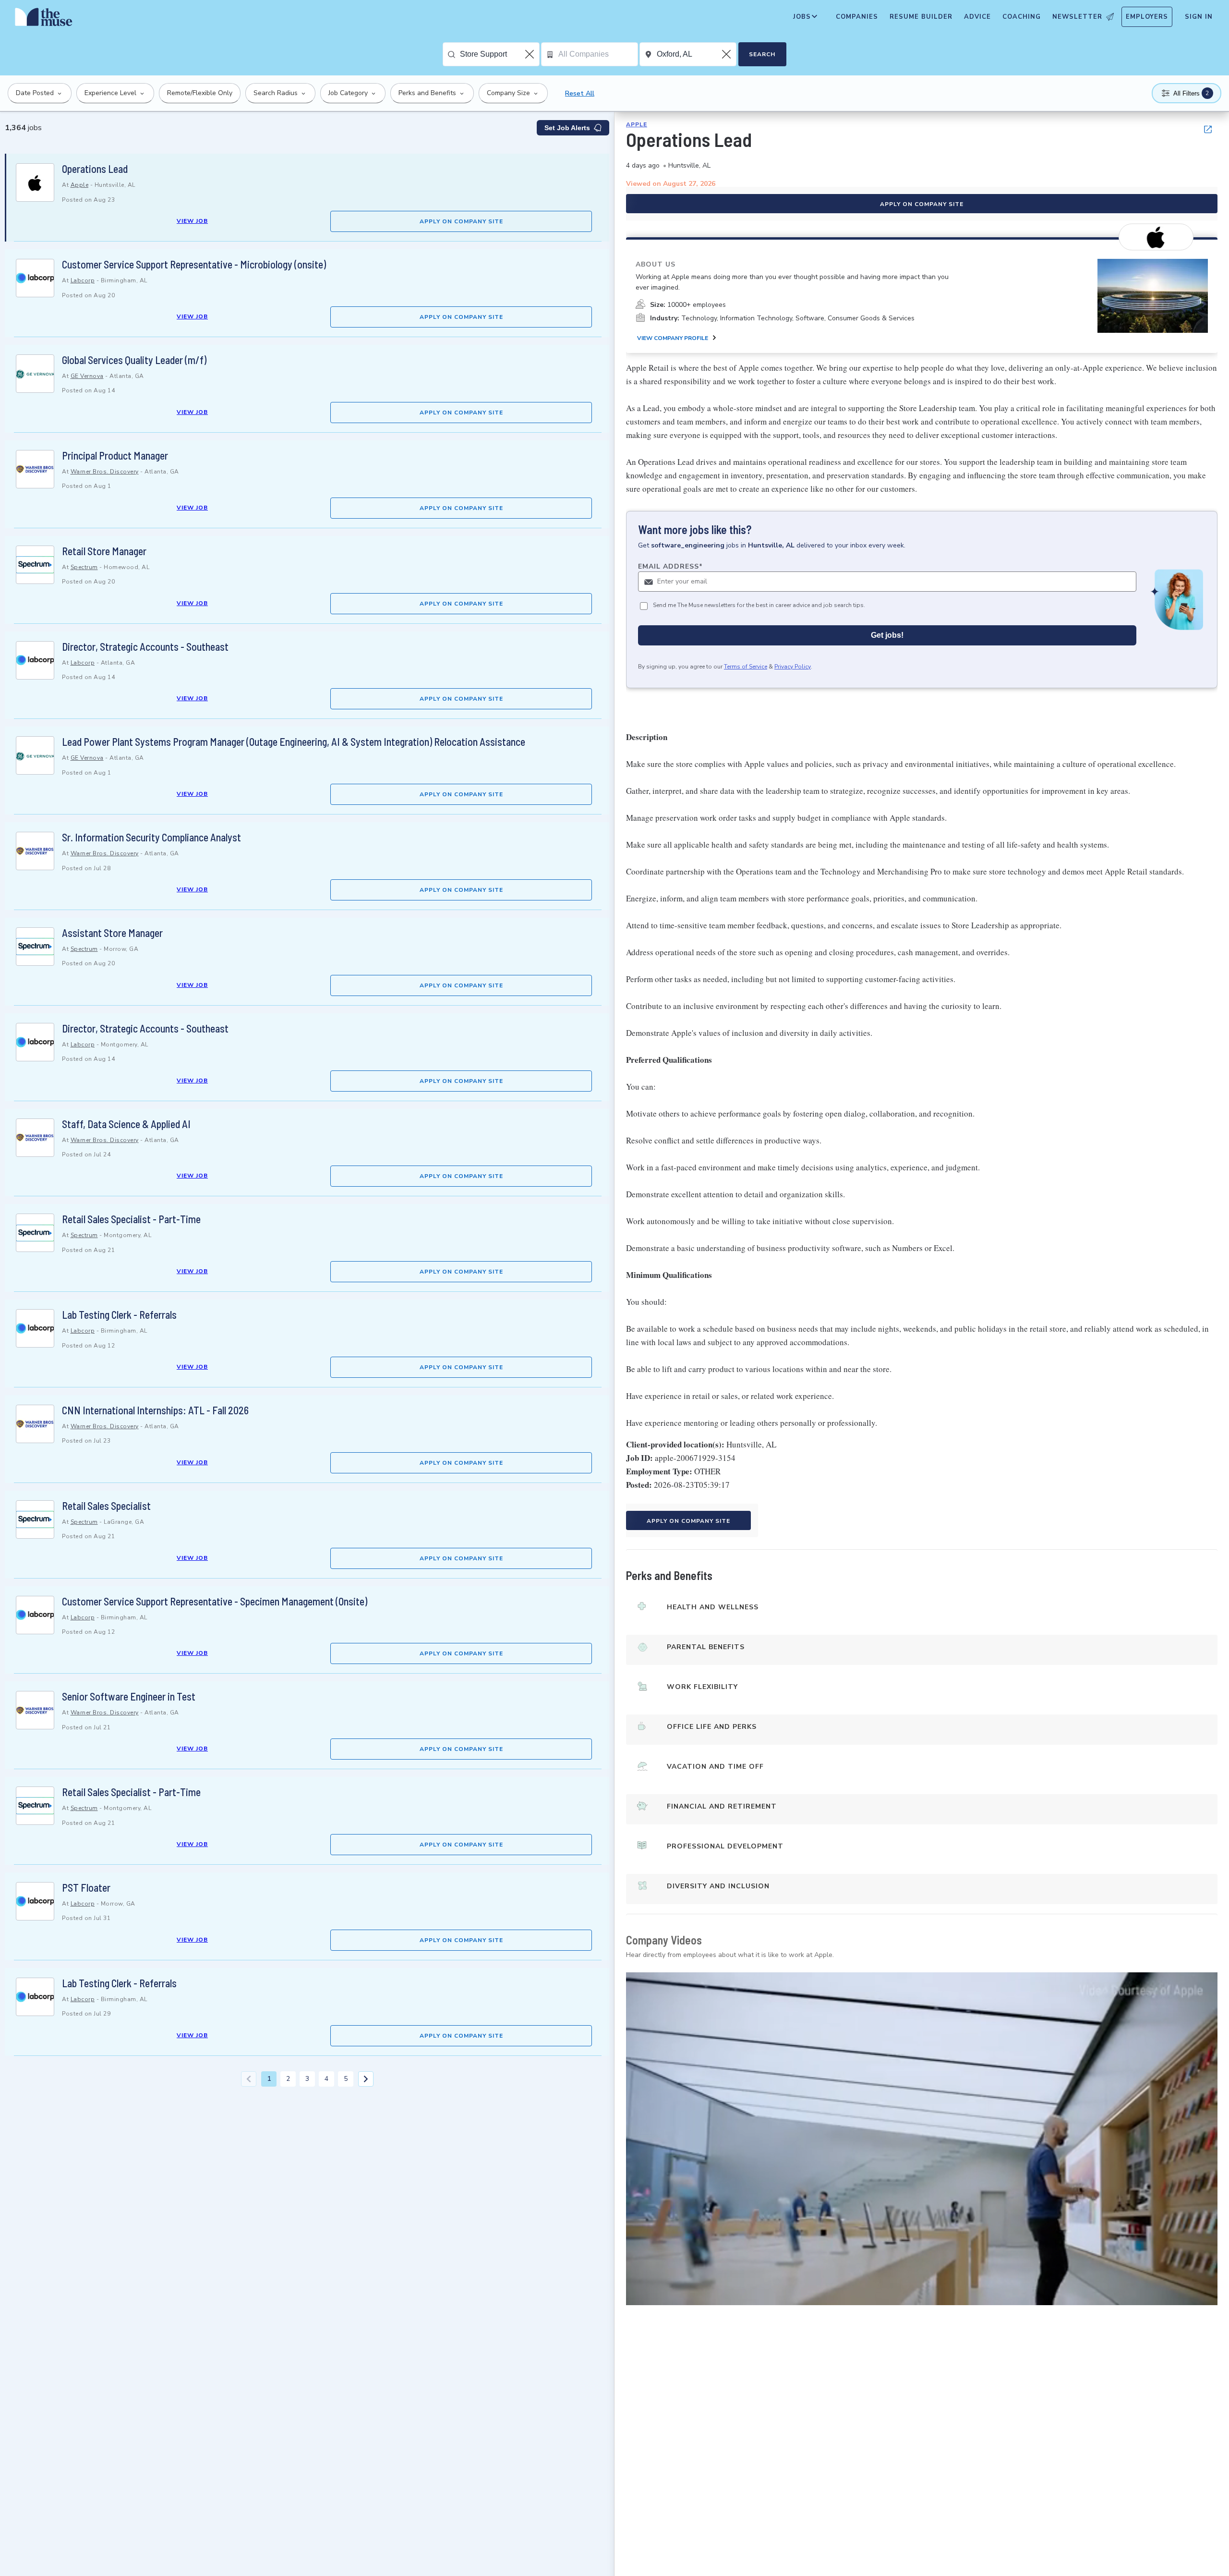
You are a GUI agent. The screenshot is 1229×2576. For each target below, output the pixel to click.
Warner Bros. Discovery (105, 472)
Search (762, 54)
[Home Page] (44, 19)
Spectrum (84, 567)
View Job (192, 221)
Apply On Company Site (461, 221)
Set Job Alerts (567, 128)
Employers (1147, 17)
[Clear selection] (530, 54)
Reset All (580, 93)
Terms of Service (746, 667)
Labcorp (83, 280)
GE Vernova (87, 376)
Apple (80, 185)
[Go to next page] (366, 2079)
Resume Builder (921, 17)
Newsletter (1077, 17)
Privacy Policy (793, 667)
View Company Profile (673, 338)
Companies (857, 17)
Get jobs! (887, 635)
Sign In (1199, 17)
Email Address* (670, 566)
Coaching (1022, 17)
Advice (977, 17)
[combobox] (500, 54)
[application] (922, 2139)
